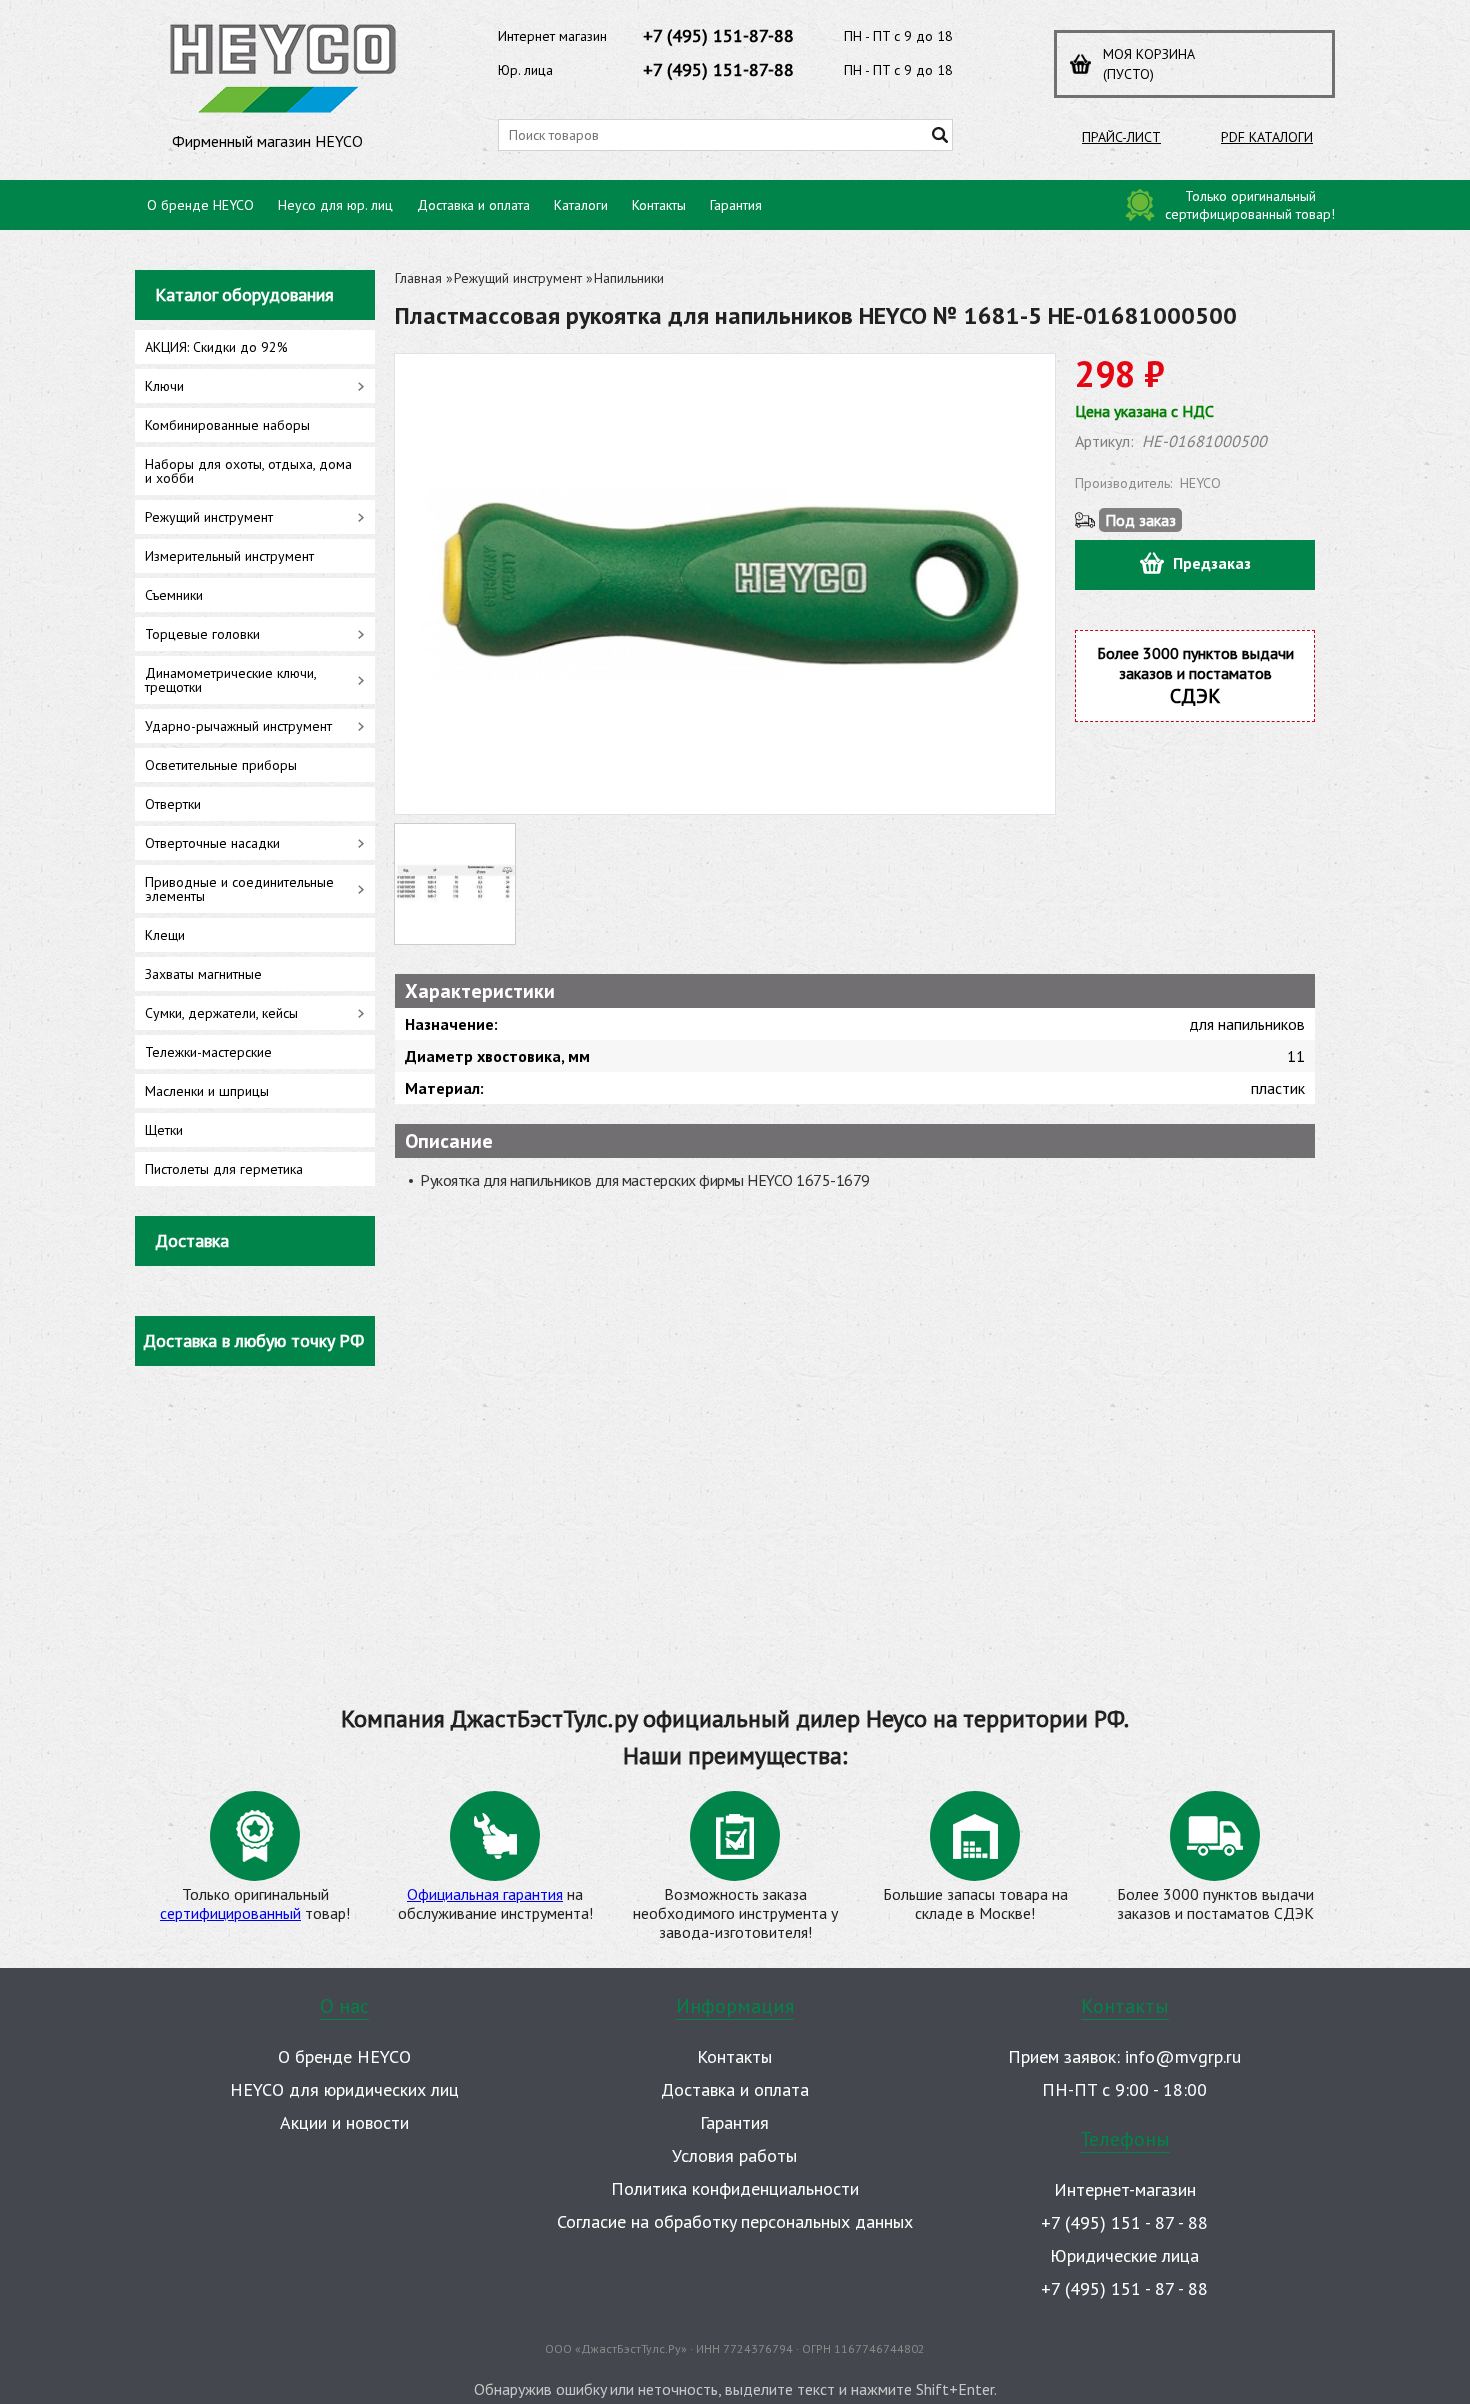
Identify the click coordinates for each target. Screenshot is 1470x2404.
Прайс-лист (1121, 137)
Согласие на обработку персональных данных (735, 2221)
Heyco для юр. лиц (335, 205)
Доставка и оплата (473, 205)
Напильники (629, 278)
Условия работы (734, 2155)
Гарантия (736, 205)
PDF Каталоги (1267, 137)
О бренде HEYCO (200, 205)
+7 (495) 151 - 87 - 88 (1124, 2222)
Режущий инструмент (518, 278)
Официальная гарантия (485, 1894)
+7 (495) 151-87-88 (718, 35)
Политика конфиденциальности (735, 2188)
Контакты (659, 205)
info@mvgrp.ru (1183, 2056)
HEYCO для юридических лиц (344, 2089)
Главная (418, 278)
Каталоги (581, 205)
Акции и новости (344, 2122)
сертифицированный (230, 1913)
